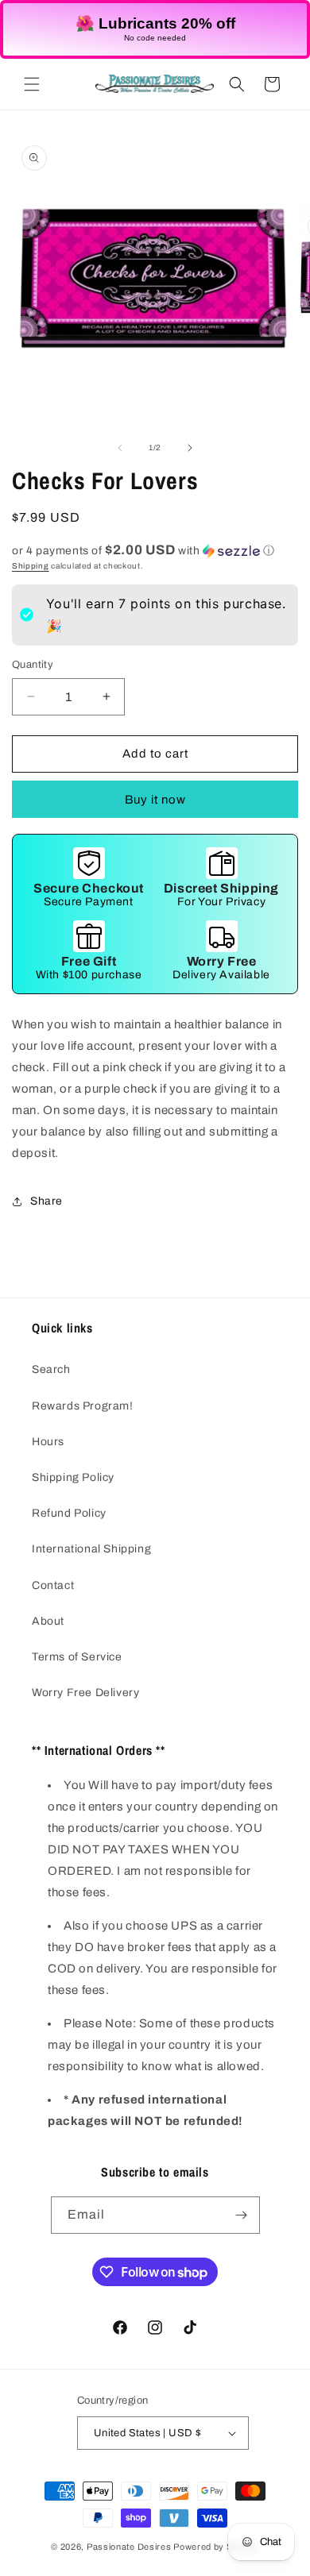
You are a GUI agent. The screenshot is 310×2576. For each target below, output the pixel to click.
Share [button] (46, 1201)
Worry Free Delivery (85, 1693)
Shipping (31, 566)
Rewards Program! (83, 1406)
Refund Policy (69, 1513)
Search (51, 1369)
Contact (53, 1585)
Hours (48, 1442)
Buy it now (155, 800)
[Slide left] (120, 448)
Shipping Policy (73, 1477)
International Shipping (91, 1549)
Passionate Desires (129, 2547)
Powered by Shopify (216, 2547)
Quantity (33, 665)
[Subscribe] (242, 2215)
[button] (32, 84)
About (48, 1621)
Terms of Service (77, 1657)
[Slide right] (190, 448)
